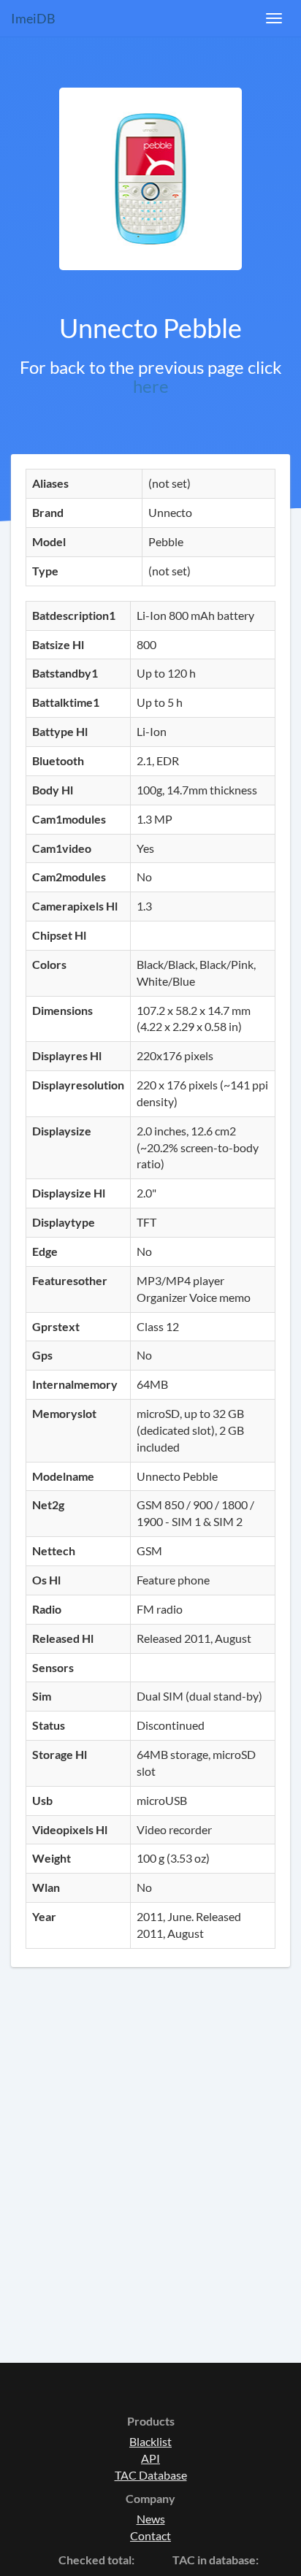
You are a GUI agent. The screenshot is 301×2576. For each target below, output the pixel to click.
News (151, 2519)
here (151, 386)
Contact (150, 2535)
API (150, 2458)
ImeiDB (33, 18)
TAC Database (151, 2475)
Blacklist (150, 2441)
